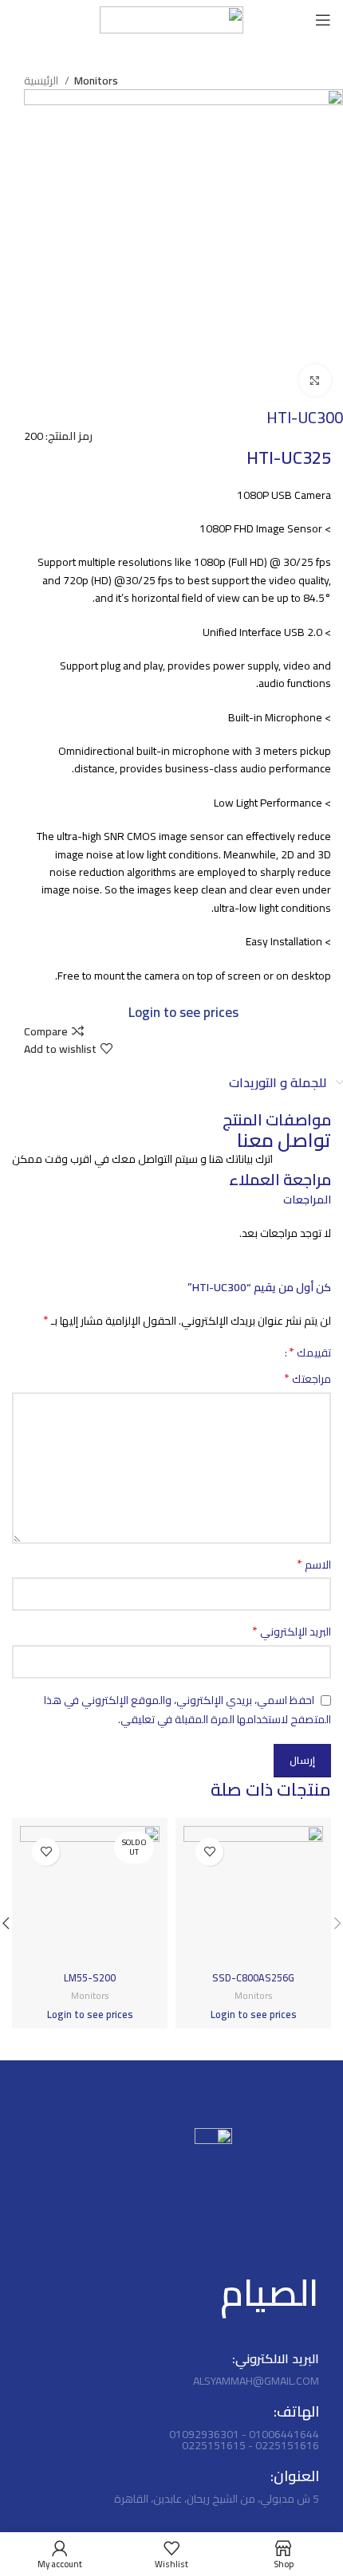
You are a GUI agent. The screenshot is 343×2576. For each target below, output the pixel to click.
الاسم (314, 1565)
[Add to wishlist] (209, 1852)
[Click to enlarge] (315, 380)
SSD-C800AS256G (253, 1978)
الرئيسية (42, 80)
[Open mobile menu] (323, 20)
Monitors (96, 80)
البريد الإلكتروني (292, 1632)
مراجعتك (308, 1379)
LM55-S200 (90, 1978)
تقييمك (310, 1352)
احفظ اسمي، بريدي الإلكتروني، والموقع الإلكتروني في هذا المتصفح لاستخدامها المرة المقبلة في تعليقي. (187, 1710)
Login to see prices (183, 1012)
